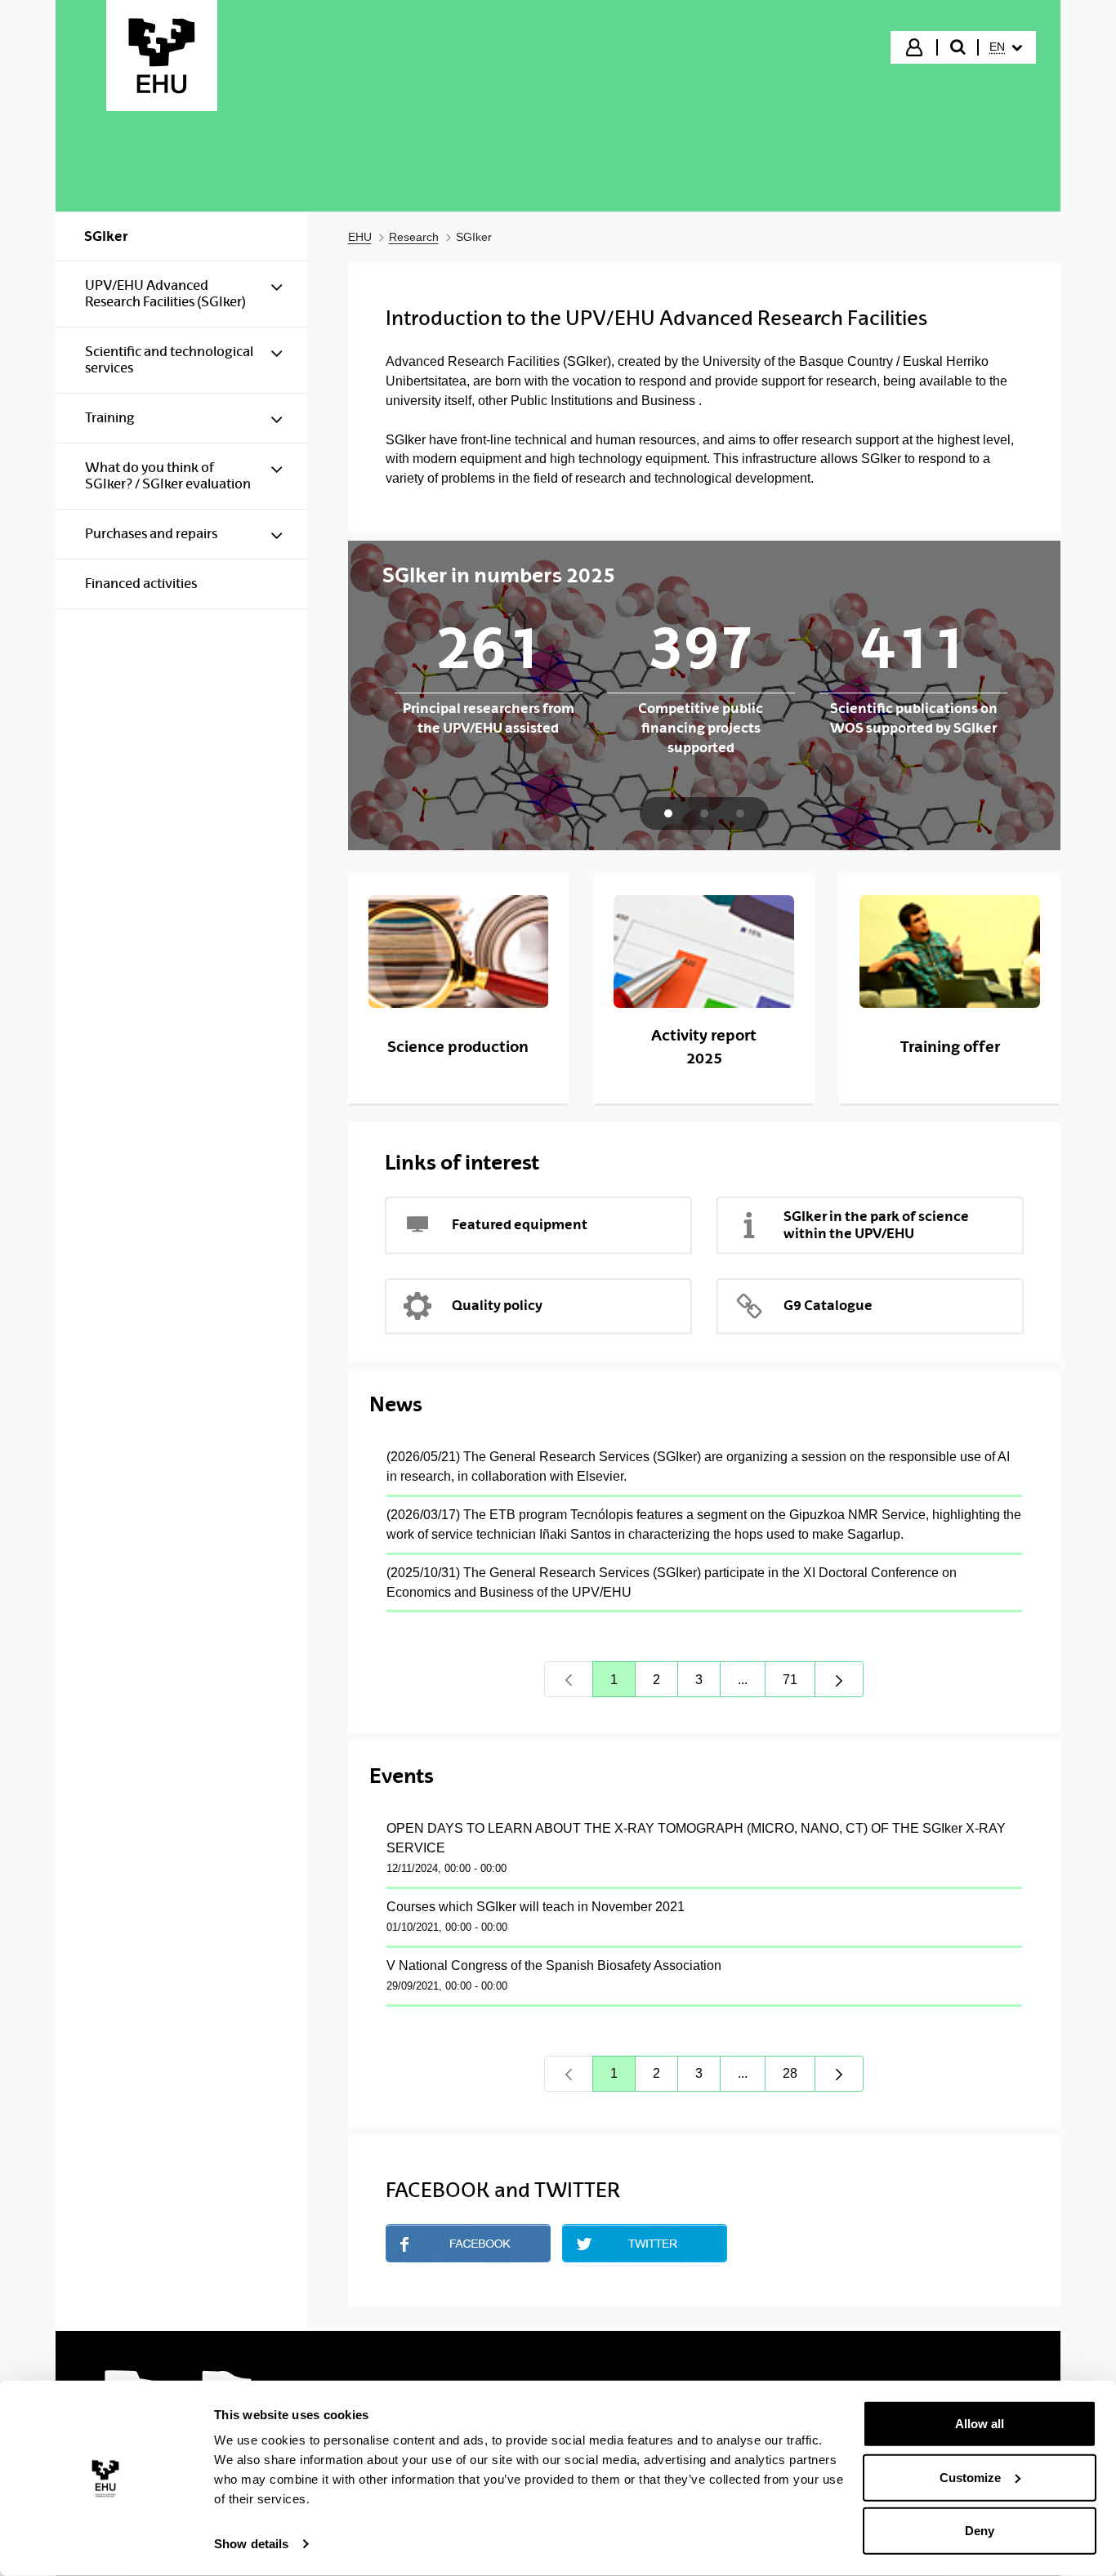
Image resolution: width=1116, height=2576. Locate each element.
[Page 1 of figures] (668, 813)
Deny (980, 2531)
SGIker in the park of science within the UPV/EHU (876, 1225)
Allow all (980, 2424)
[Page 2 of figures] (704, 813)
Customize (970, 2477)
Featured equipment (520, 1224)
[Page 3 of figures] (740, 813)
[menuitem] (1006, 47)
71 (799, 1684)
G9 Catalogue (828, 1305)
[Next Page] (839, 1679)
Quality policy (497, 1305)
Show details (251, 2544)
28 (799, 2077)
